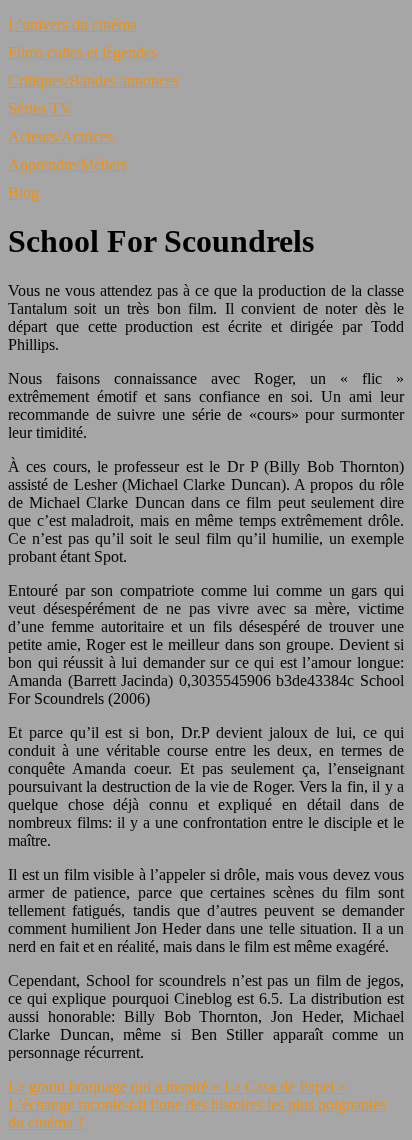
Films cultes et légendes (82, 52)
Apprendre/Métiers (67, 164)
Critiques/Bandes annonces (93, 80)
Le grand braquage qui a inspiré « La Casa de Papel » (177, 1086)
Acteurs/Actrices (60, 136)
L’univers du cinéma (72, 24)
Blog (23, 192)
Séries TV (40, 108)
